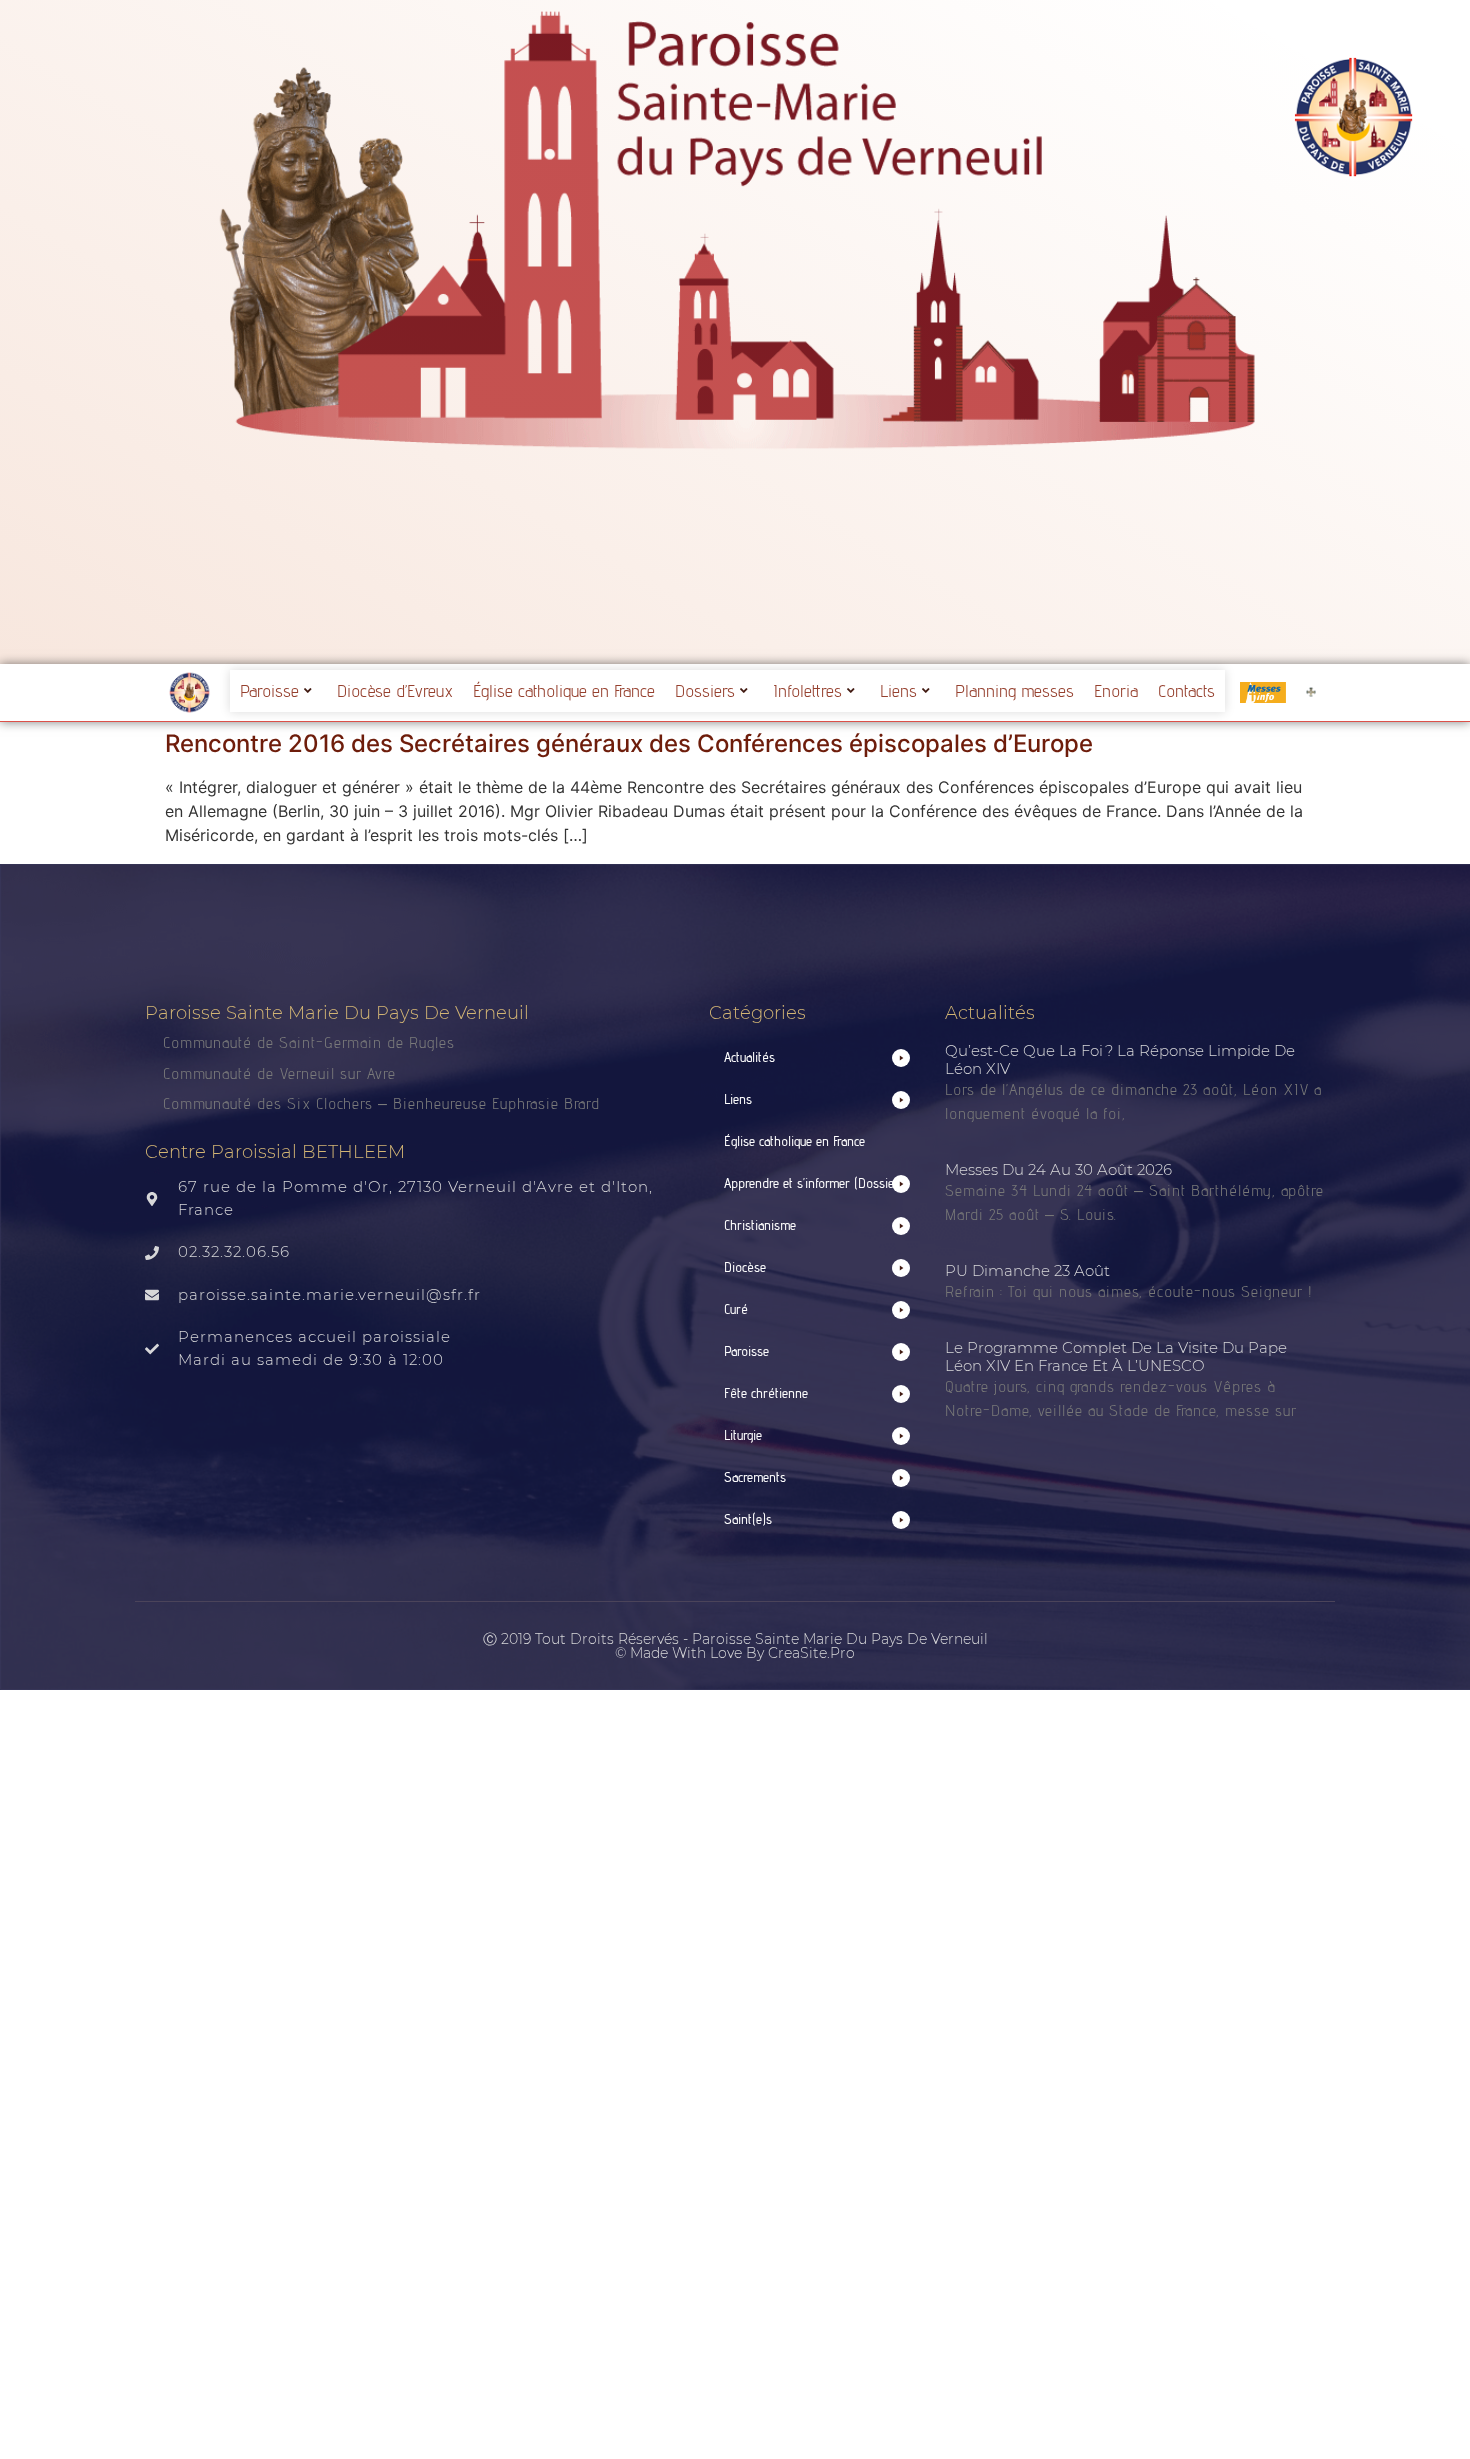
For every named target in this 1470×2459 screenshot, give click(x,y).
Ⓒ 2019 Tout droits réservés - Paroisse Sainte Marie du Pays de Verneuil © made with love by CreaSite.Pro (735, 1646)
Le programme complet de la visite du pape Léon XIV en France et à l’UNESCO (1116, 1356)
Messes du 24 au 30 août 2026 (1058, 1169)
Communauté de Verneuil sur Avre (279, 1073)
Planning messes (1014, 690)
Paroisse (269, 690)
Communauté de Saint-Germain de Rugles (309, 1042)
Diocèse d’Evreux (395, 690)
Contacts (1186, 690)
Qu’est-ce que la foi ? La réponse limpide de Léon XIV (1120, 1059)
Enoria (1116, 690)
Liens (898, 690)
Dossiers (705, 690)
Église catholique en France (564, 690)
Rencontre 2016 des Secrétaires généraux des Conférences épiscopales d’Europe (629, 743)
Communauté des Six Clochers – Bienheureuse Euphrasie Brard (384, 1103)
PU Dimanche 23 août (1027, 1270)
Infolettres (807, 690)
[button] (817, 1057)
